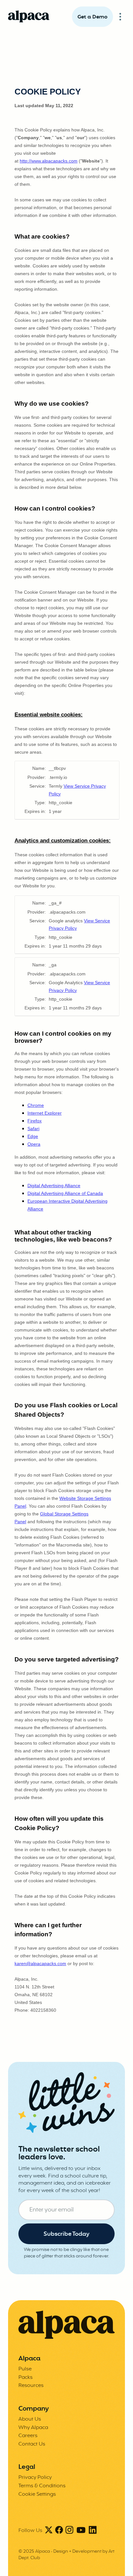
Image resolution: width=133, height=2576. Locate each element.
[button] (120, 17)
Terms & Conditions (42, 2486)
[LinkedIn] (93, 2531)
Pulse (25, 2369)
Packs (26, 2378)
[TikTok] (81, 2531)
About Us (30, 2419)
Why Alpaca (33, 2428)
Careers (28, 2436)
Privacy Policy (35, 2478)
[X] (49, 2531)
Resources (31, 2386)
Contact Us (32, 2444)
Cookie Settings (37, 2494)
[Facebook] (59, 2531)
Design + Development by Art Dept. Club (66, 2555)
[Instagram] (69, 2531)
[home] (29, 17)
